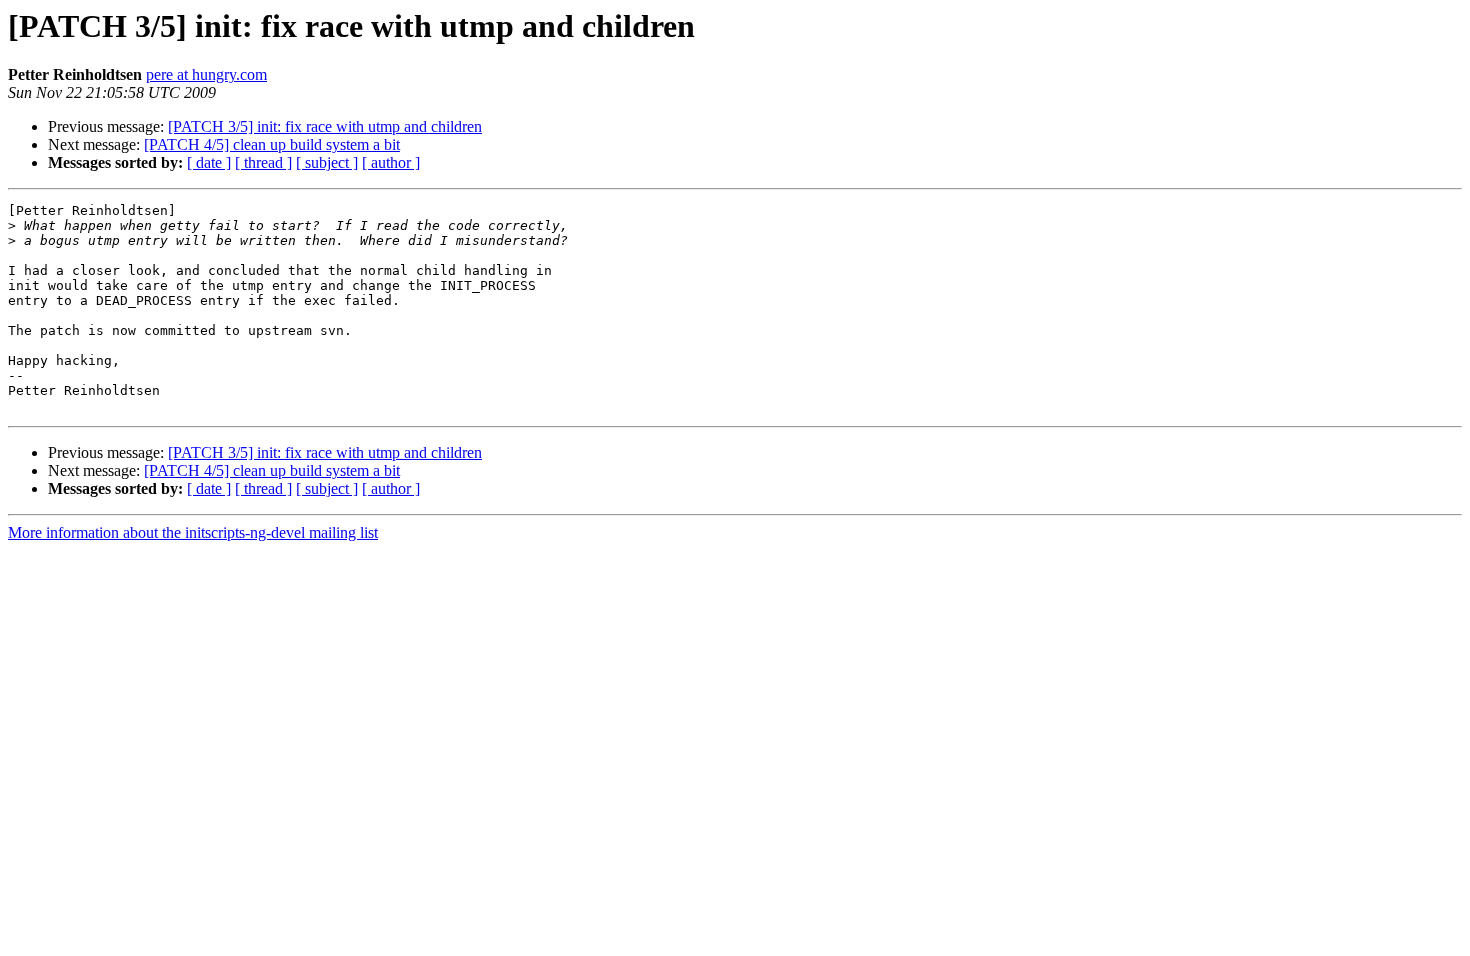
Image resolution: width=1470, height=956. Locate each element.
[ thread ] (263, 162)
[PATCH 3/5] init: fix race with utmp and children (325, 126)
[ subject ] (327, 162)
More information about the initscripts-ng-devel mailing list (193, 532)
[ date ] (209, 162)
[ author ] (391, 162)
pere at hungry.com (206, 74)
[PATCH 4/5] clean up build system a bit (272, 144)
